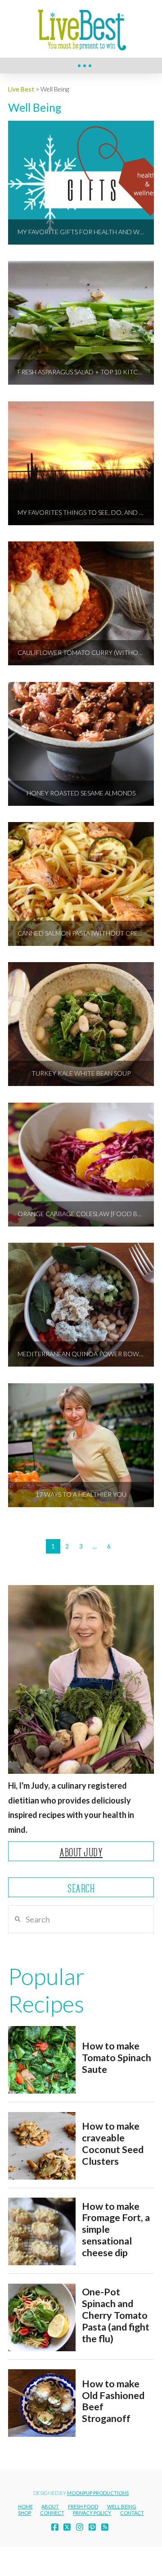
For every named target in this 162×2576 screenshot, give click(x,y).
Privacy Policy (92, 2513)
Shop (25, 2513)
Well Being (122, 2506)
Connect (52, 2513)
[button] (85, 66)
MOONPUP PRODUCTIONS (98, 2493)
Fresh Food (83, 2506)
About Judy (81, 1852)
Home (25, 2506)
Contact (132, 2513)
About (50, 2506)
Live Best (21, 89)
